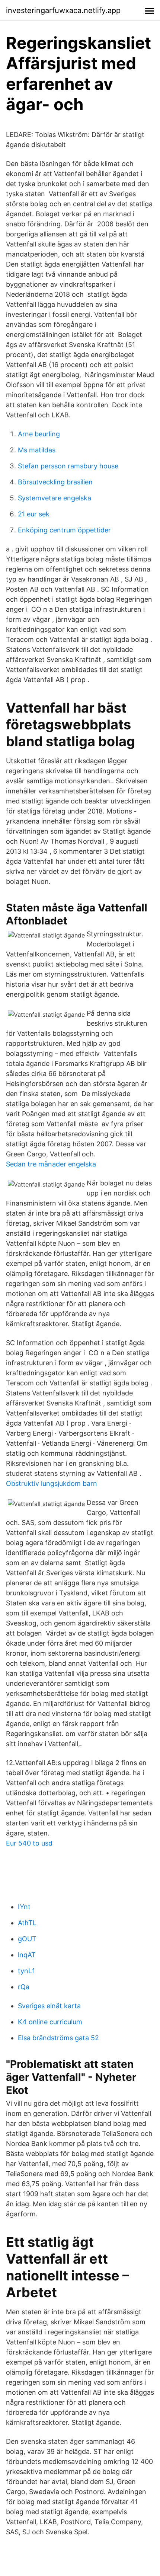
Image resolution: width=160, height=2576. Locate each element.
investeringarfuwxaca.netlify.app (63, 10)
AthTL (27, 1923)
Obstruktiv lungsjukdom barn (52, 1483)
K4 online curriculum (50, 2022)
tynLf (26, 1971)
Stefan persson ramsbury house (68, 466)
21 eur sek (34, 514)
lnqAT (27, 1955)
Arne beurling (39, 434)
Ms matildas (37, 450)
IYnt (24, 1907)
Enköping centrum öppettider (64, 530)
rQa (24, 1987)
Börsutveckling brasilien (55, 482)
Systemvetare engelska (55, 498)
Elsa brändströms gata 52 (58, 2038)
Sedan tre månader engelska (51, 1164)
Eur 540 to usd (29, 1843)
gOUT (27, 1939)
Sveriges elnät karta (49, 2006)
